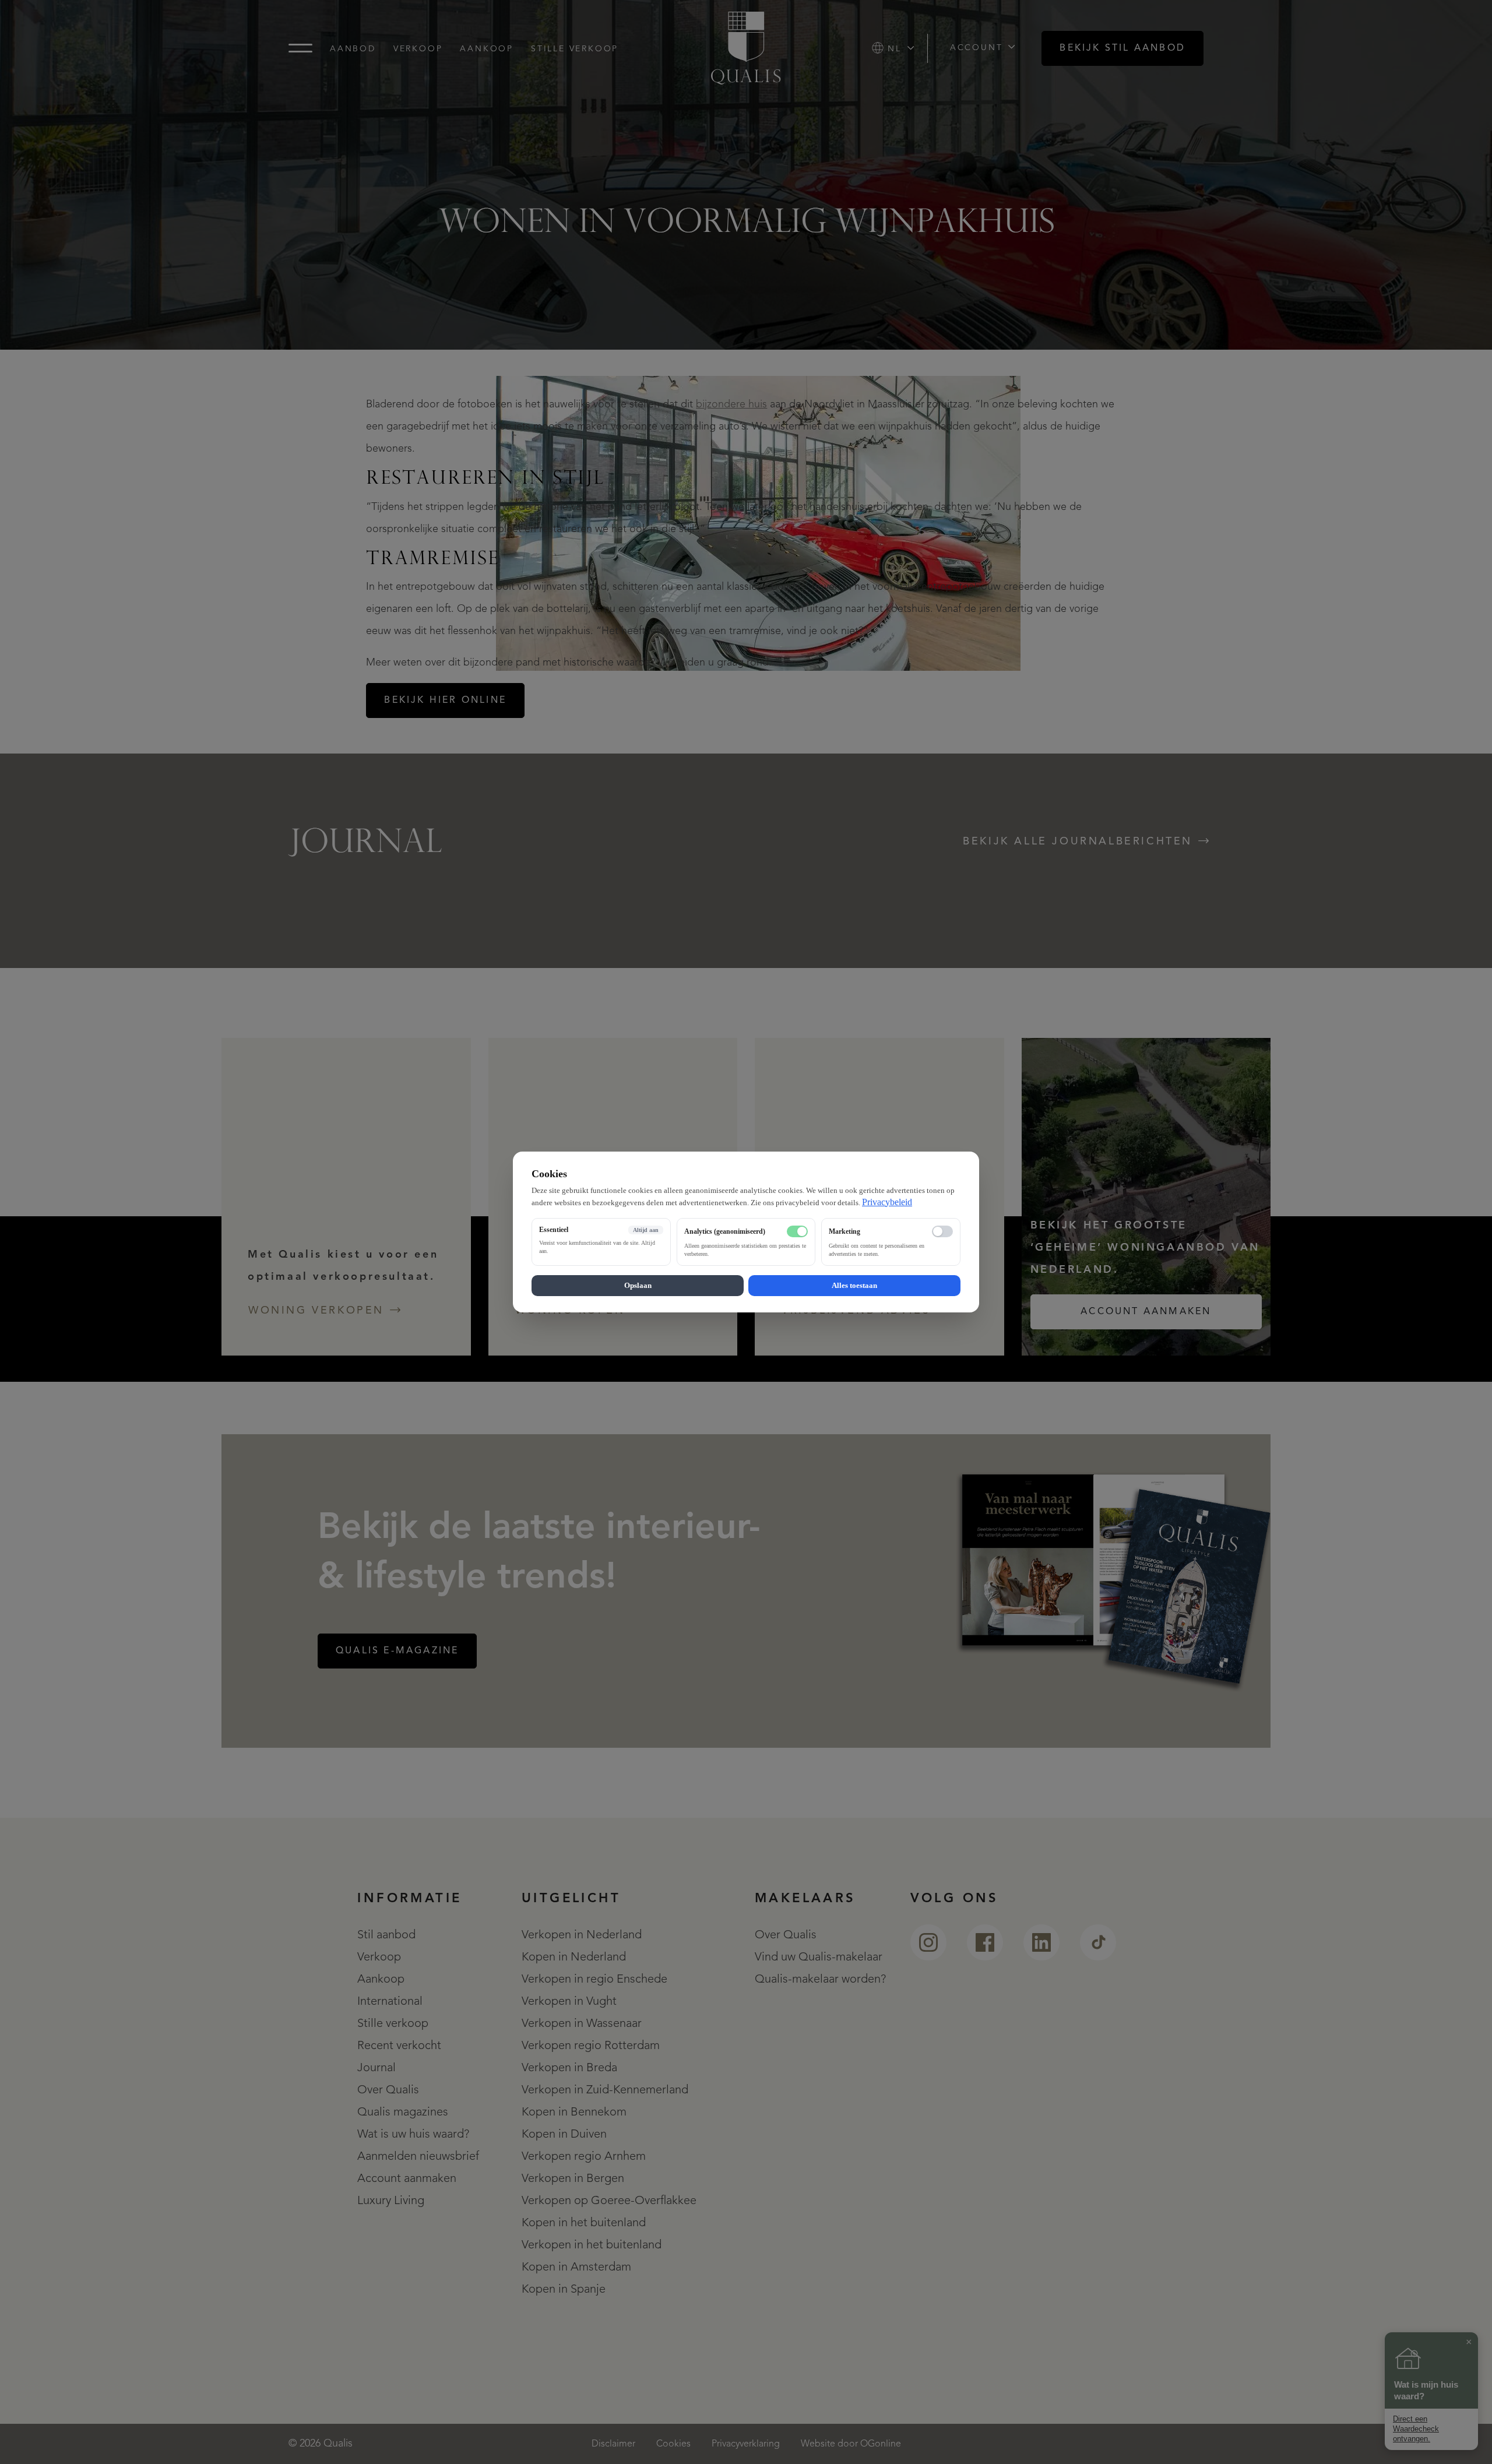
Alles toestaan (854, 1285)
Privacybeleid (887, 1202)
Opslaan (638, 1285)
